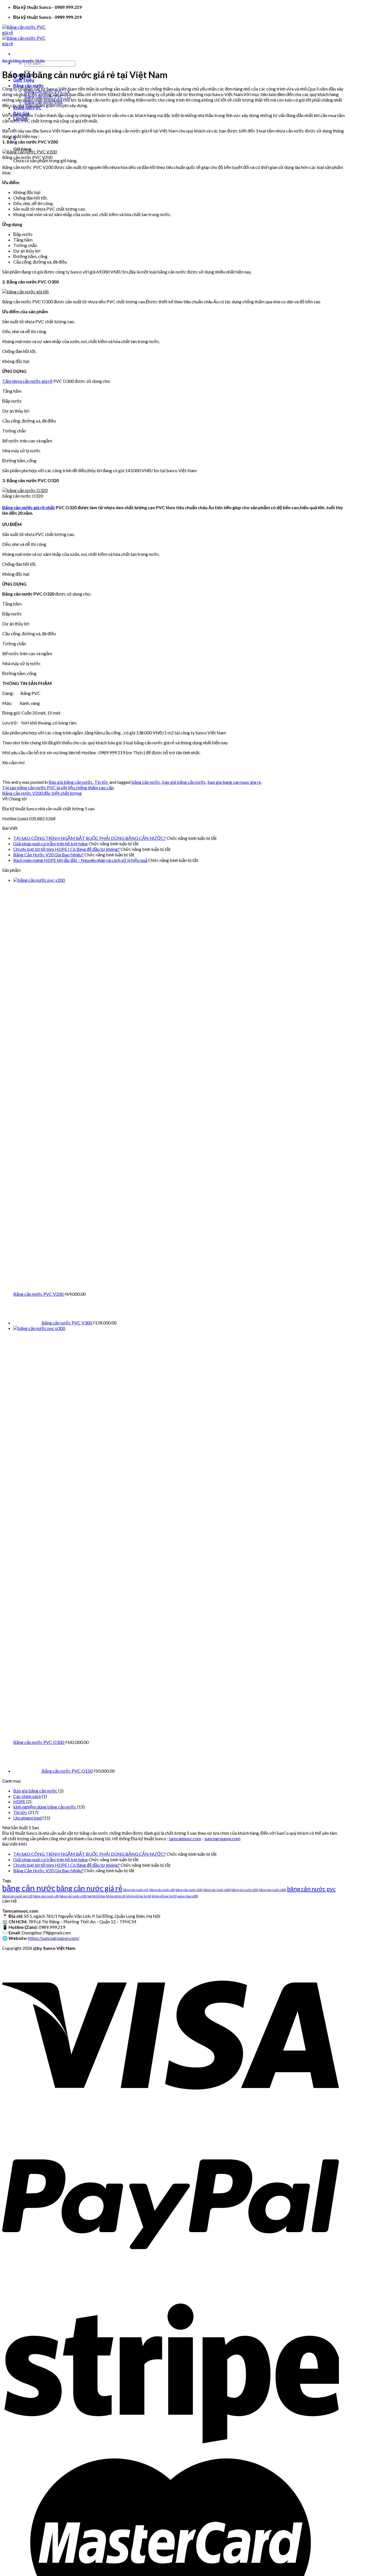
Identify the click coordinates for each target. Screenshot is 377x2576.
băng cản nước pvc (311, 1889)
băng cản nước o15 (136, 1890)
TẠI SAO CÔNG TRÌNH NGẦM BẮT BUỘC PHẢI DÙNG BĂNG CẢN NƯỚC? (90, 838)
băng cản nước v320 (73, 1896)
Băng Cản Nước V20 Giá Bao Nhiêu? (48, 855)
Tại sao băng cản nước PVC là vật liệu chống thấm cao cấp (58, 788)
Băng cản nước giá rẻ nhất (29, 507)
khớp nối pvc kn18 (139, 1896)
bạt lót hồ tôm (96, 1896)
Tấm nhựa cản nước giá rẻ (27, 381)
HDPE (19, 1801)
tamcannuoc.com (185, 1838)
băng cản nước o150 (189, 1890)
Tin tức (40, 61)
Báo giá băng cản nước (18, 61)
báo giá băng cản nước (184, 782)
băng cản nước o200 (217, 1890)
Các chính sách (27, 1796)
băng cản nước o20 (162, 1890)
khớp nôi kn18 (116, 1896)
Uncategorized (27, 1818)
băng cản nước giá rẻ (89, 1888)
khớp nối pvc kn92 (164, 1896)
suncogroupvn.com (222, 1838)
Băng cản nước (28, 85)
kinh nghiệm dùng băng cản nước (45, 1807)
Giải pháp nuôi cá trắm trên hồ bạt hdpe (51, 844)
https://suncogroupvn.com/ (54, 1938)
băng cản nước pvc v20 (17, 1896)
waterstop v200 (188, 1896)
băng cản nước (146, 782)
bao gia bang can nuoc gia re (234, 782)
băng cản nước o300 (273, 1890)
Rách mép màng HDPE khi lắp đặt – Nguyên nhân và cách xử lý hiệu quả (80, 860)
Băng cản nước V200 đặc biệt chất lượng (42, 793)
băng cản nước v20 (46, 1896)
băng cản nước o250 (245, 1890)
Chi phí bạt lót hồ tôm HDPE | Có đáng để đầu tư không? (67, 849)
